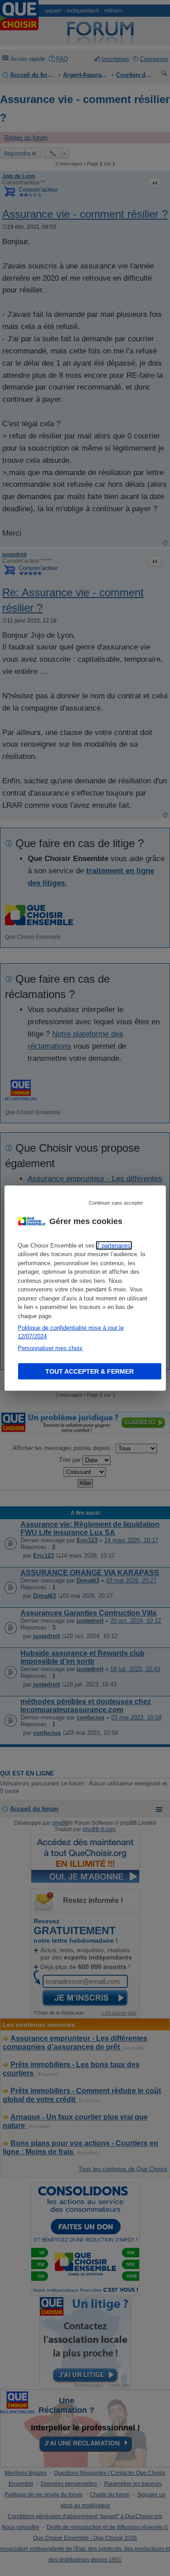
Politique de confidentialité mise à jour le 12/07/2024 (71, 1332)
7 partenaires (114, 1245)
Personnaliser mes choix (50, 1348)
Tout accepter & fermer (90, 1371)
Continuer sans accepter (116, 1202)
